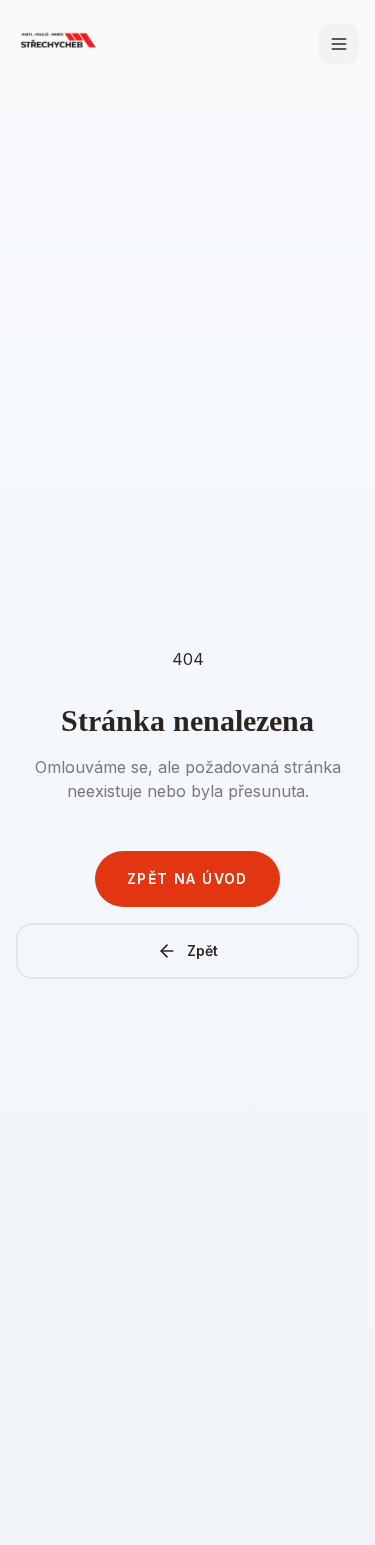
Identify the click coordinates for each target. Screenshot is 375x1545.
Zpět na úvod (187, 878)
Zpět (202, 950)
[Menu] (339, 44)
